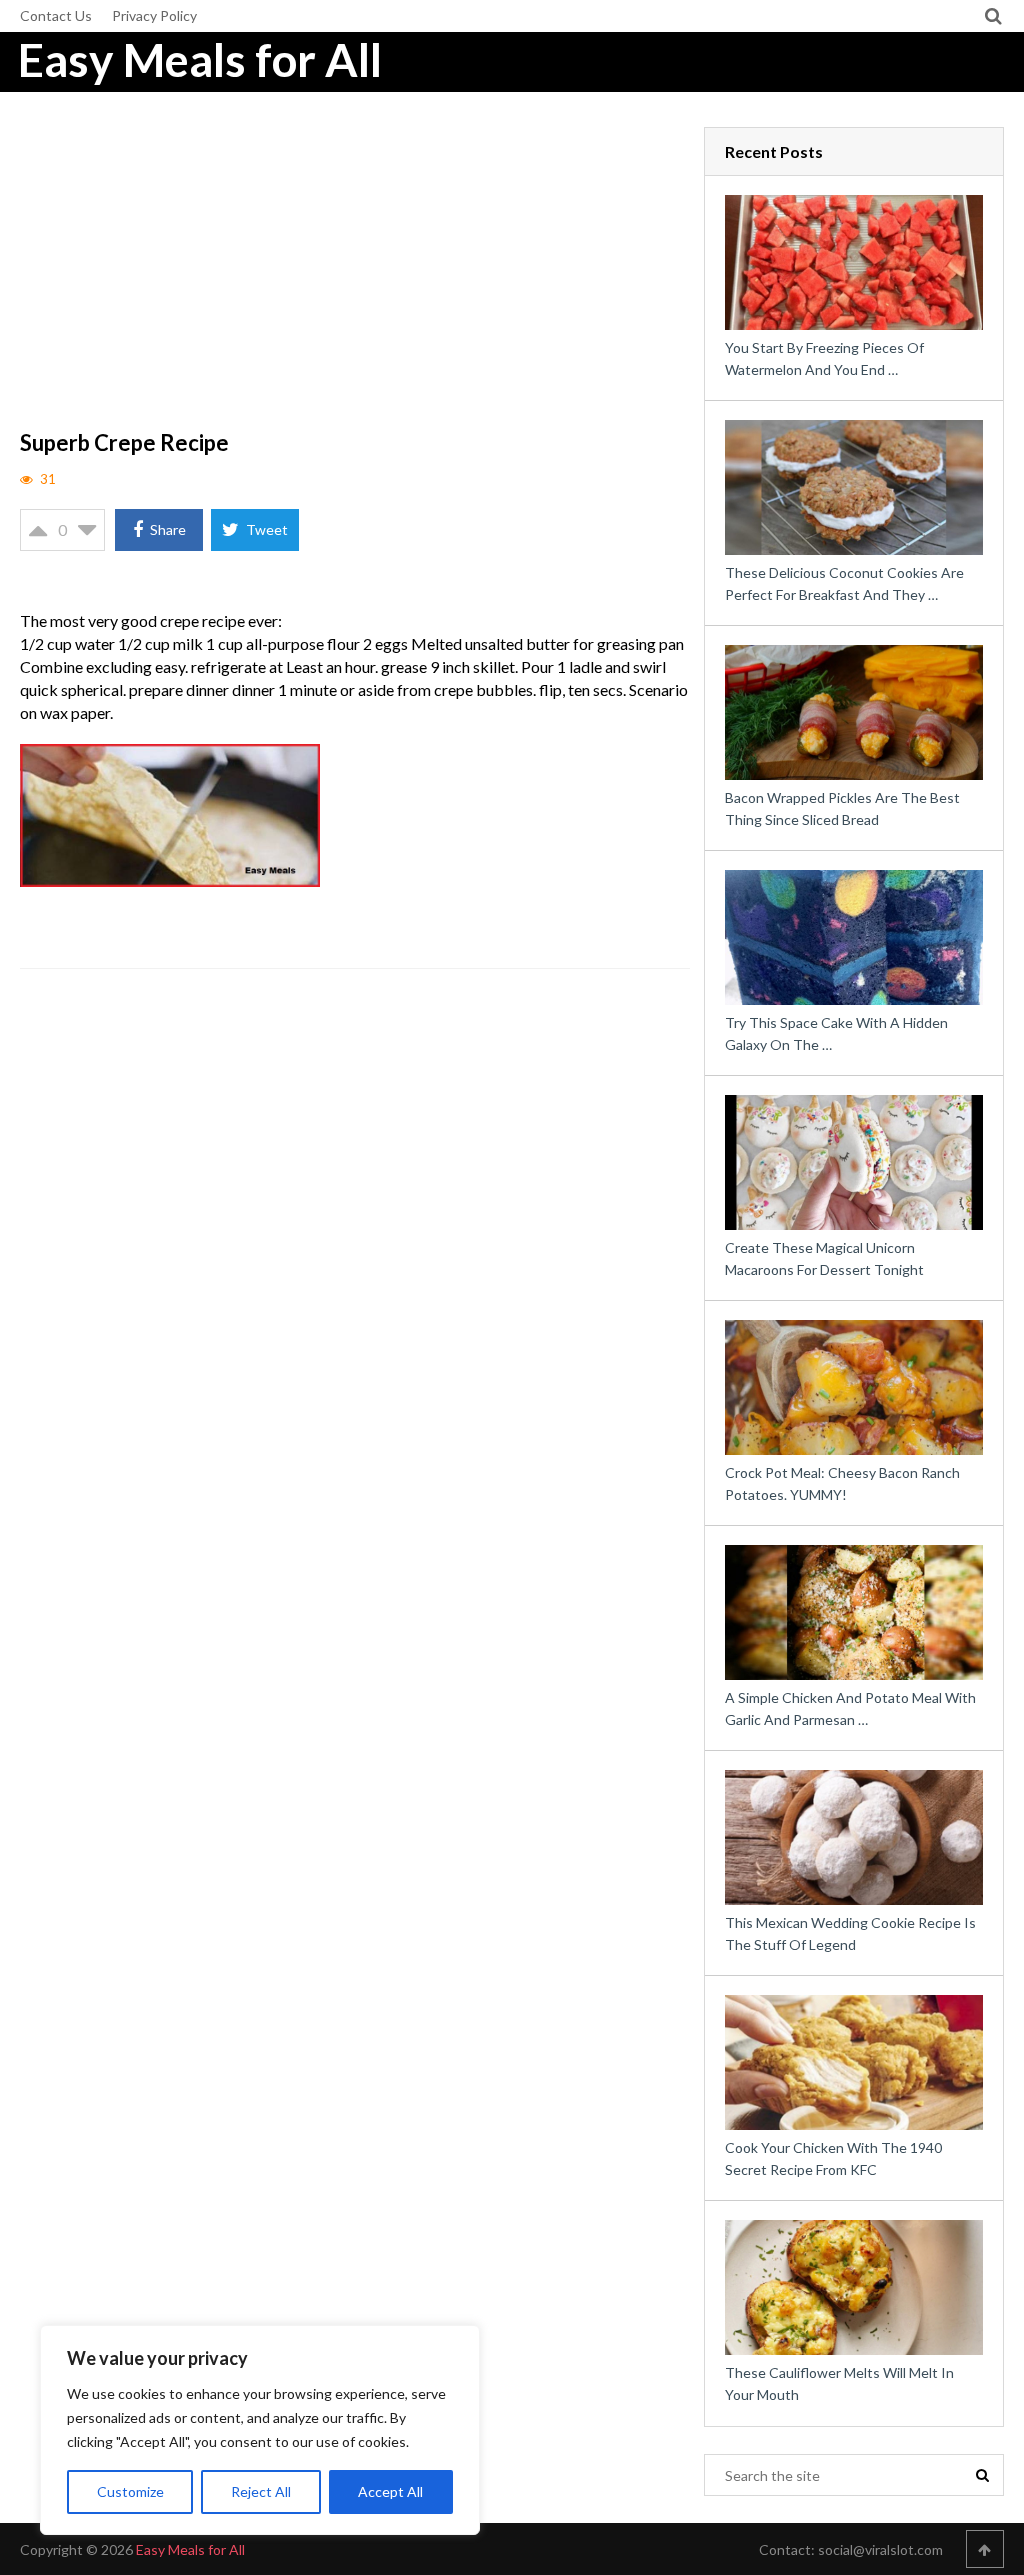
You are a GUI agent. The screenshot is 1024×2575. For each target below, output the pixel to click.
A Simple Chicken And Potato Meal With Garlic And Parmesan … (850, 1708)
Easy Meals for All (200, 60)
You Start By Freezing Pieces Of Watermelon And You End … (824, 358)
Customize (130, 2491)
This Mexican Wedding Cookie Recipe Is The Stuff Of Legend (850, 1933)
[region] (260, 2430)
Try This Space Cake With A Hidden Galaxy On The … (836, 1033)
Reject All (261, 2491)
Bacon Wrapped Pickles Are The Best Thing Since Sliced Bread (842, 808)
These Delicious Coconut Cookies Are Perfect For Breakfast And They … (844, 583)
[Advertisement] (355, 275)
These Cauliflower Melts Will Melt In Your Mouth (839, 2383)
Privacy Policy (154, 15)
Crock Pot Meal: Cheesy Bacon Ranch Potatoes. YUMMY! (842, 1483)
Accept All (390, 2491)
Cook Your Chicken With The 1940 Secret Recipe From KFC (833, 2158)
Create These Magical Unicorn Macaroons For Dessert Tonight (824, 1258)
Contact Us (56, 15)
